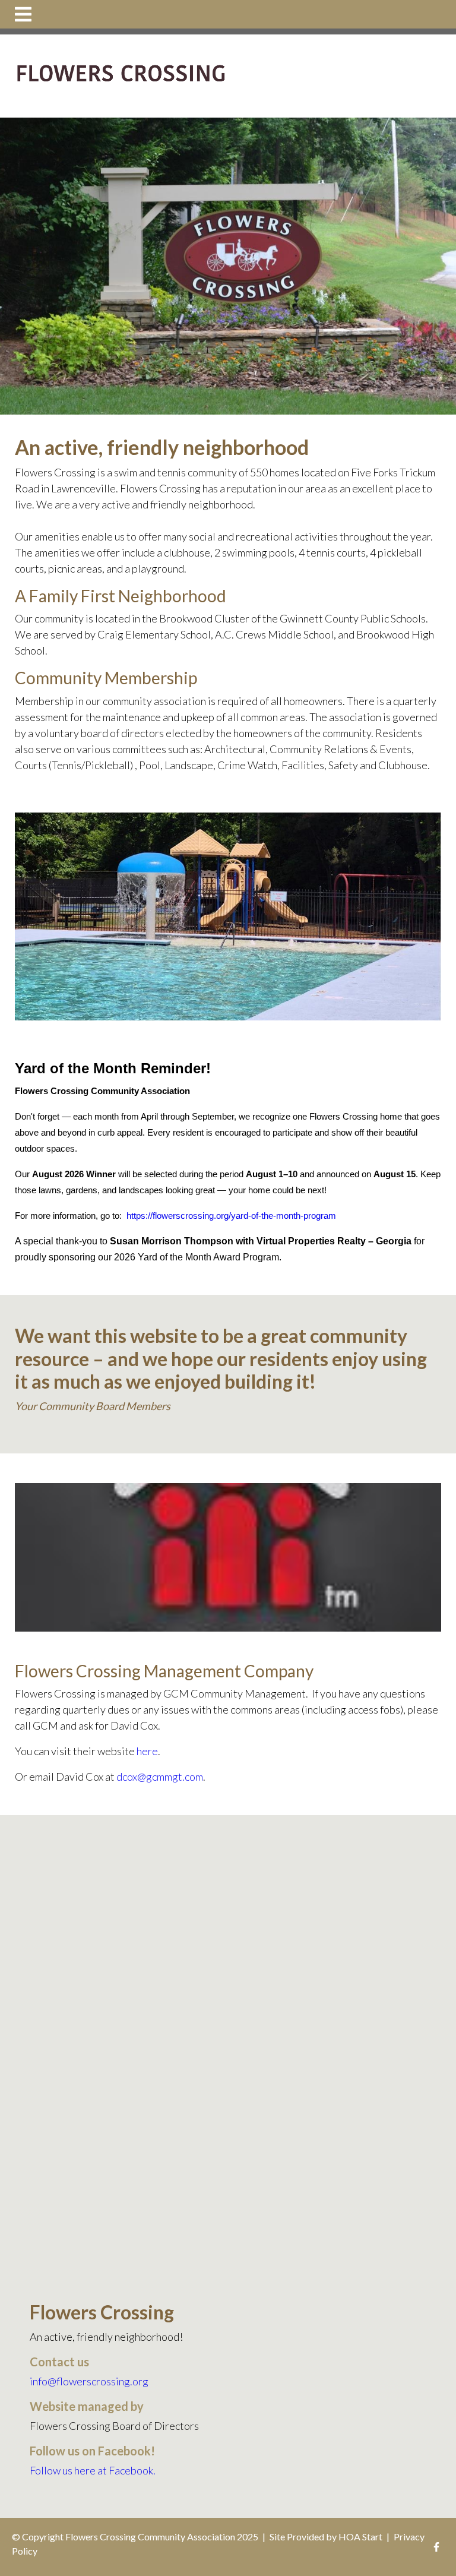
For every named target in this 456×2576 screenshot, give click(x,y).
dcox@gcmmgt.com (160, 1777)
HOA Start (360, 2537)
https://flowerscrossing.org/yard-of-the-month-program (231, 1216)
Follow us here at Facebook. (93, 2470)
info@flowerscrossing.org (89, 2381)
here (147, 1751)
